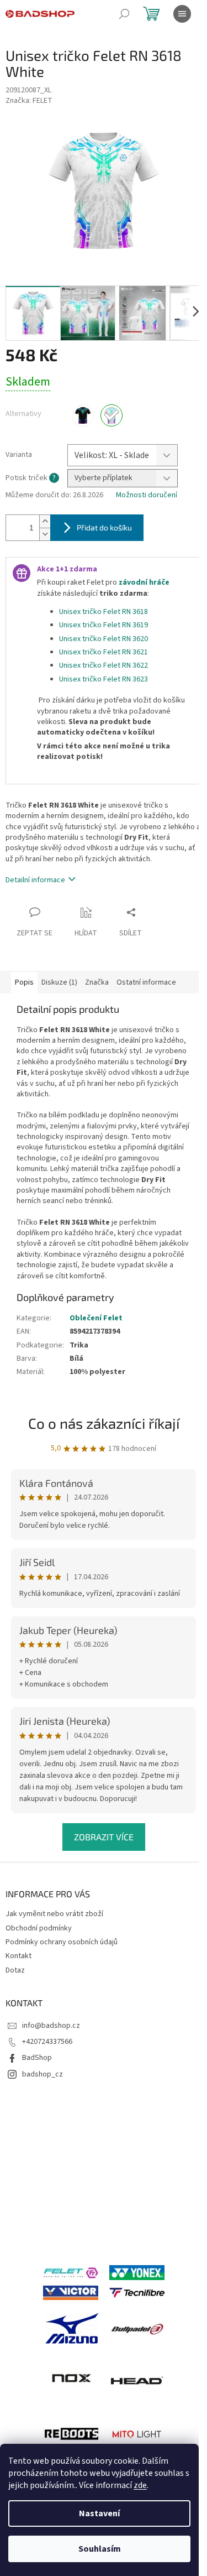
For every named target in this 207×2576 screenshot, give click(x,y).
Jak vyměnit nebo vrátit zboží (54, 1914)
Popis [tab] (24, 982)
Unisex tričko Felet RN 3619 (104, 625)
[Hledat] (124, 14)
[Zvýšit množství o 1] (45, 521)
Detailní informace (35, 880)
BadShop (37, 2058)
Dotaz (15, 1970)
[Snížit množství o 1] (45, 534)
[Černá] (83, 415)
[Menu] (182, 14)
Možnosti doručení (147, 495)
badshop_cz (43, 2074)
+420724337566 (47, 2042)
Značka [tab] (97, 982)
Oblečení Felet (96, 1318)
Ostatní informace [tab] (146, 982)
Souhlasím (100, 2549)
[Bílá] (112, 415)
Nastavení (99, 2513)
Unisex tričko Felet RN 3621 (104, 652)
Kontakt (18, 1956)
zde (140, 2485)
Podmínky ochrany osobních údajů (62, 1942)
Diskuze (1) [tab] (59, 982)
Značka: (29, 101)
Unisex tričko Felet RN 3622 (104, 665)
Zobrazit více (104, 1837)
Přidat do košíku (104, 527)
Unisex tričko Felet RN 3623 (104, 679)
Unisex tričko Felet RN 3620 (104, 639)
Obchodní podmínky (39, 1928)
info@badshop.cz (51, 2026)
